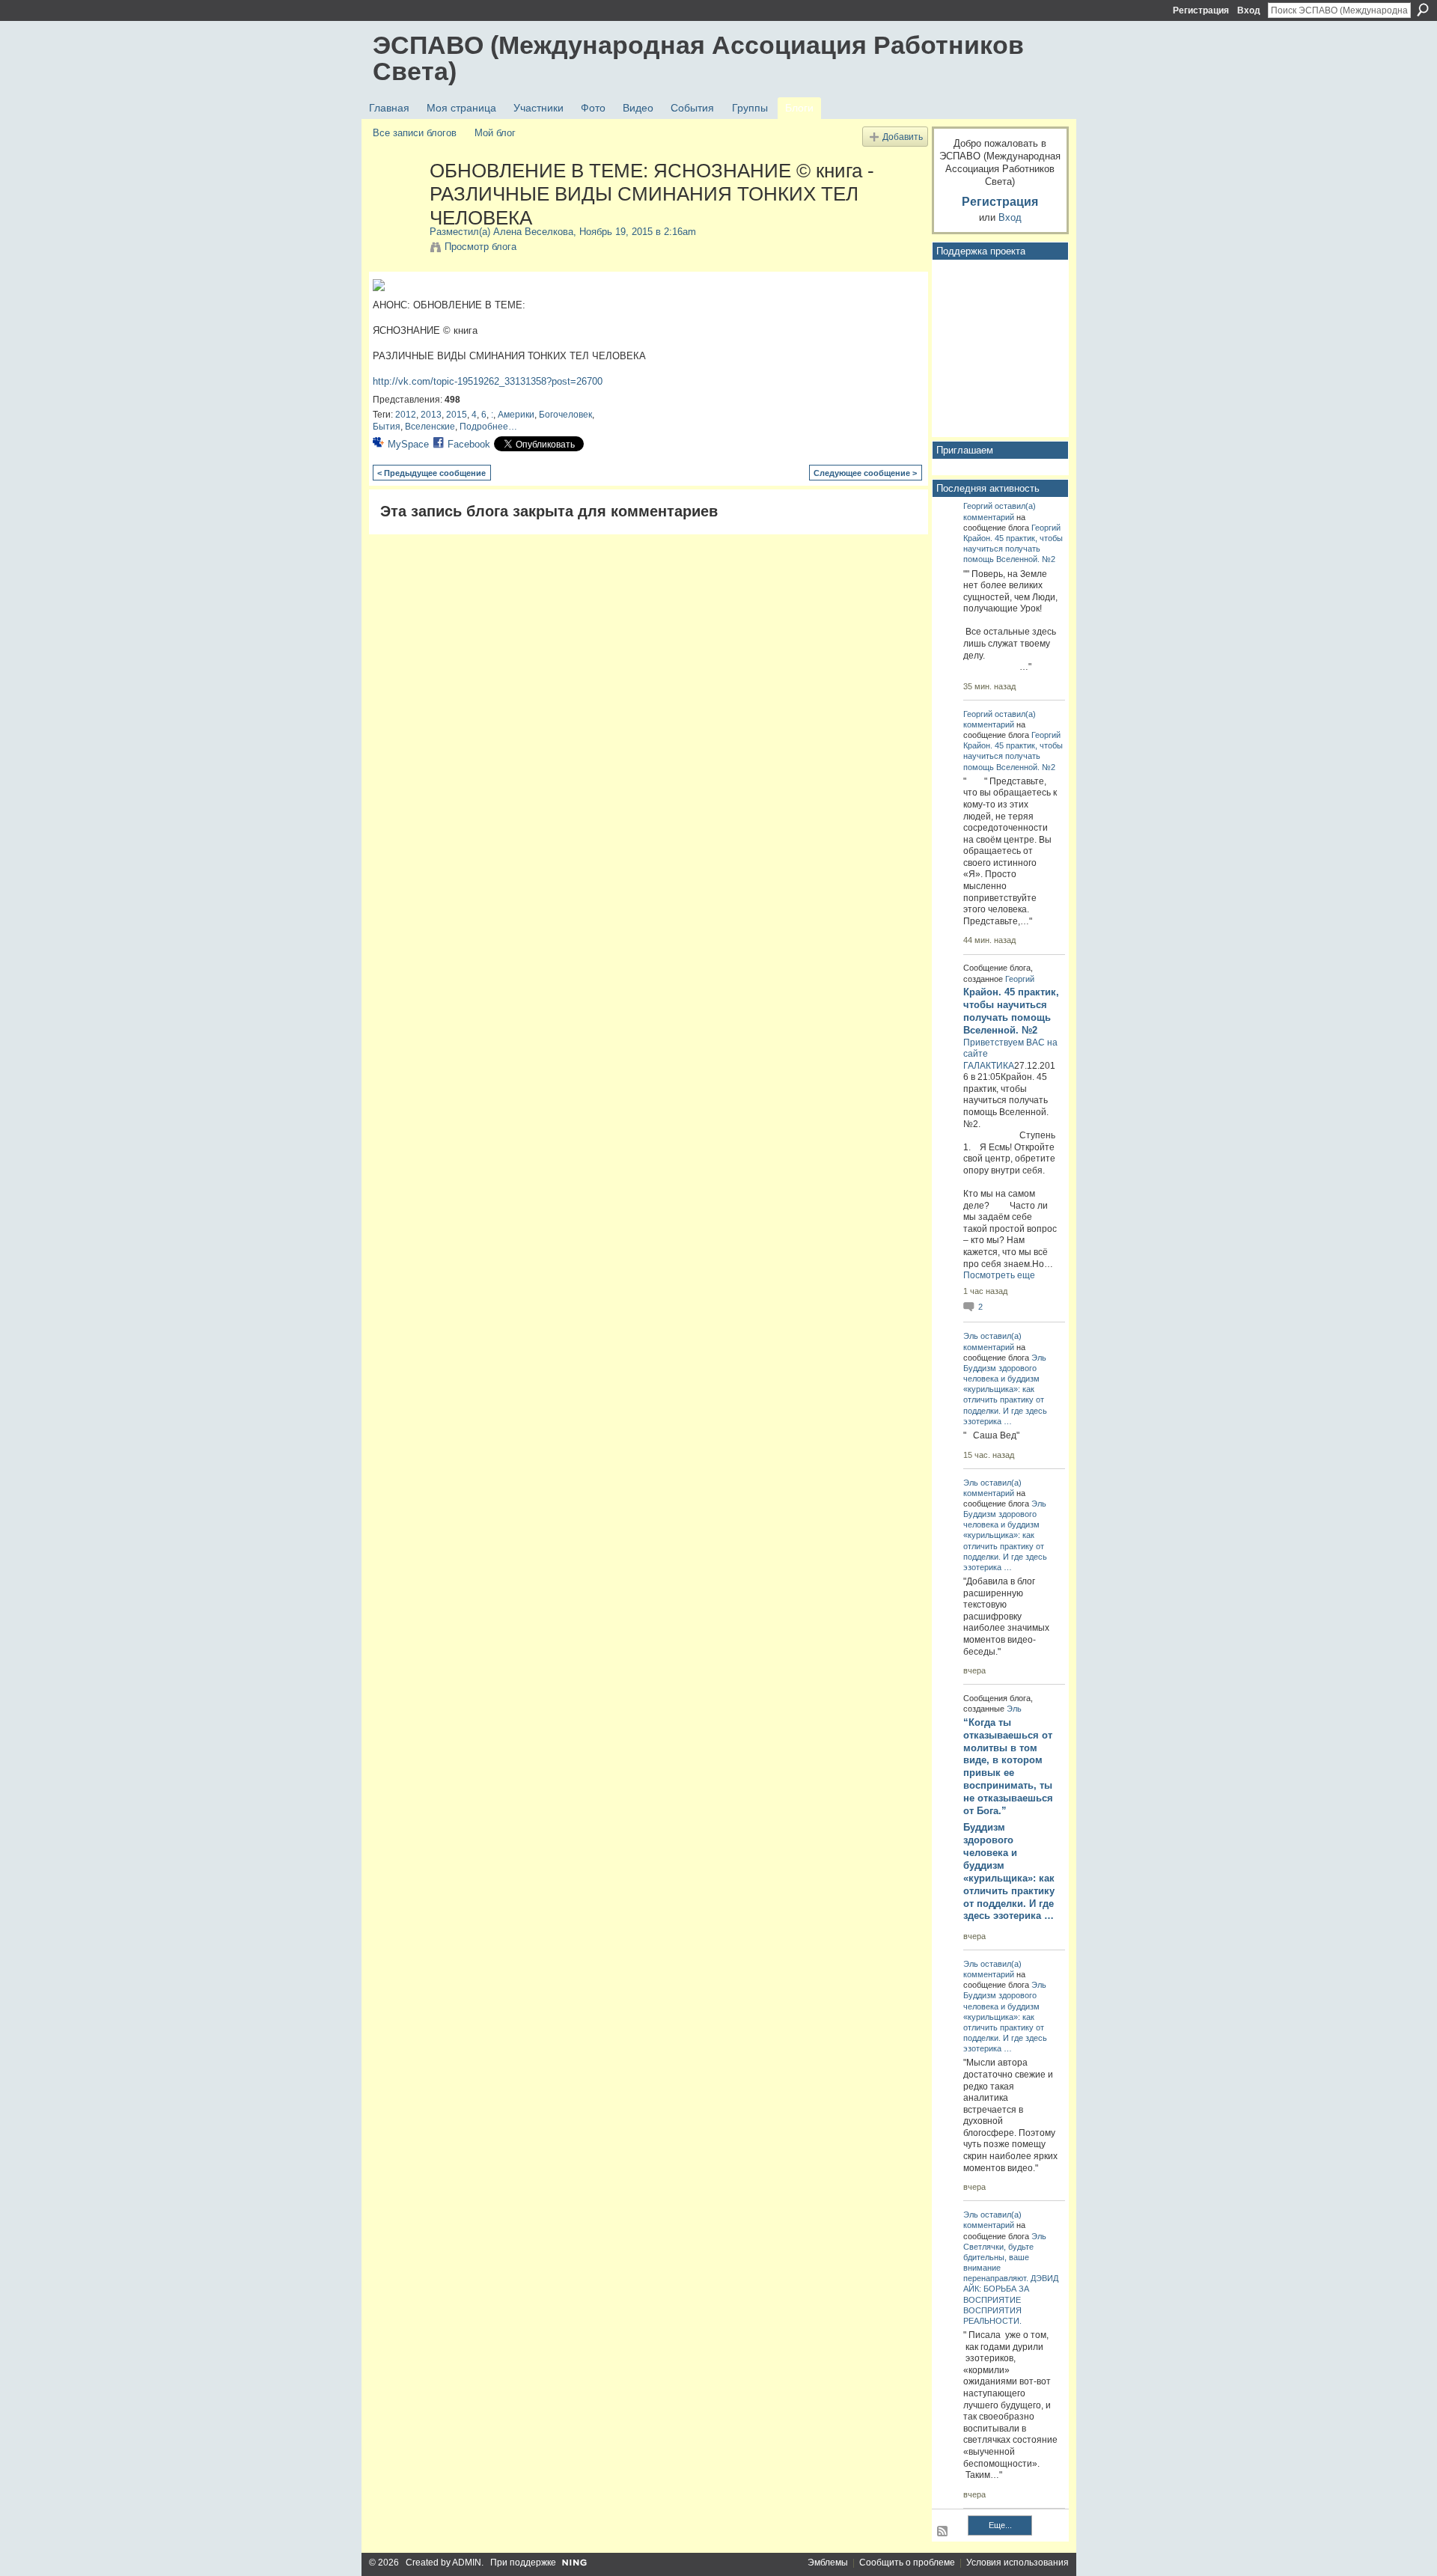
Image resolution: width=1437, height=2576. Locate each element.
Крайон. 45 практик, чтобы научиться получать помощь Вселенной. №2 (1013, 549)
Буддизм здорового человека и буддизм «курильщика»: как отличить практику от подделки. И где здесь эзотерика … (1009, 1871)
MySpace (408, 444)
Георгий (978, 506)
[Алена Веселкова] (397, 202)
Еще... (1000, 2525)
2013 (431, 415)
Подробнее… (488, 427)
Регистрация (1201, 10)
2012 (406, 415)
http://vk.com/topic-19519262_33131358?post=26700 (488, 381)
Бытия (387, 427)
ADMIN (467, 2563)
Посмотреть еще (999, 1275)
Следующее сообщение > (865, 473)
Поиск (1423, 10)
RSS (943, 2532)
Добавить (903, 137)
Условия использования (1018, 2563)
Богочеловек (565, 415)
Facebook (469, 444)
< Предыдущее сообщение (431, 473)
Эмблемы (828, 2563)
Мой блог (495, 133)
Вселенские (430, 427)
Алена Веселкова (533, 232)
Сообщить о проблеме (907, 2563)
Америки (516, 415)
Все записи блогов (415, 133)
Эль (971, 1336)
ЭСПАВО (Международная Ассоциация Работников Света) (698, 58)
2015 (457, 415)
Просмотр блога (480, 247)
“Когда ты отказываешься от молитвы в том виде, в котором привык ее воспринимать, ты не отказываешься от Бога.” (1008, 1767)
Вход (1249, 10)
